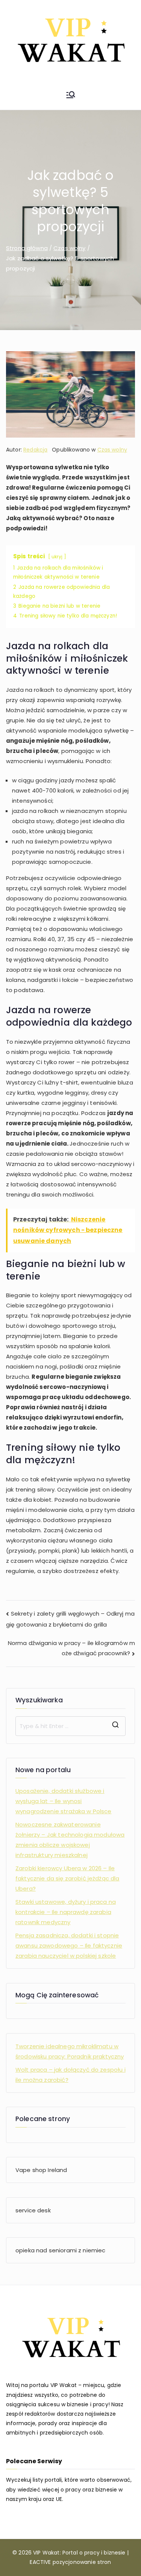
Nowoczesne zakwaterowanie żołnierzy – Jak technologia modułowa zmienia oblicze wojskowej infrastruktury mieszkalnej (70, 1840)
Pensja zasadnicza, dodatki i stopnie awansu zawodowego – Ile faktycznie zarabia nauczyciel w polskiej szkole (69, 1945)
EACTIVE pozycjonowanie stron (70, 2562)
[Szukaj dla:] (70, 1726)
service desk (33, 2210)
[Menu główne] (71, 96)
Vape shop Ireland (41, 2170)
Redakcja (35, 450)
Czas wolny (112, 450)
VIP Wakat (46, 2553)
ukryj (57, 557)
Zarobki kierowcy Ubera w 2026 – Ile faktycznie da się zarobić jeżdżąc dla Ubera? (67, 1878)
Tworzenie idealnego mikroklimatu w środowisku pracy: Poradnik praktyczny (70, 2051)
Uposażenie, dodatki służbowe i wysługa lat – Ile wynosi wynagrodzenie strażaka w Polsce (64, 1801)
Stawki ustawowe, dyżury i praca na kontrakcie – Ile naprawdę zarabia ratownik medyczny (66, 1912)
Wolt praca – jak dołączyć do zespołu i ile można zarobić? (70, 2075)
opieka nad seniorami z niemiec (61, 2250)
